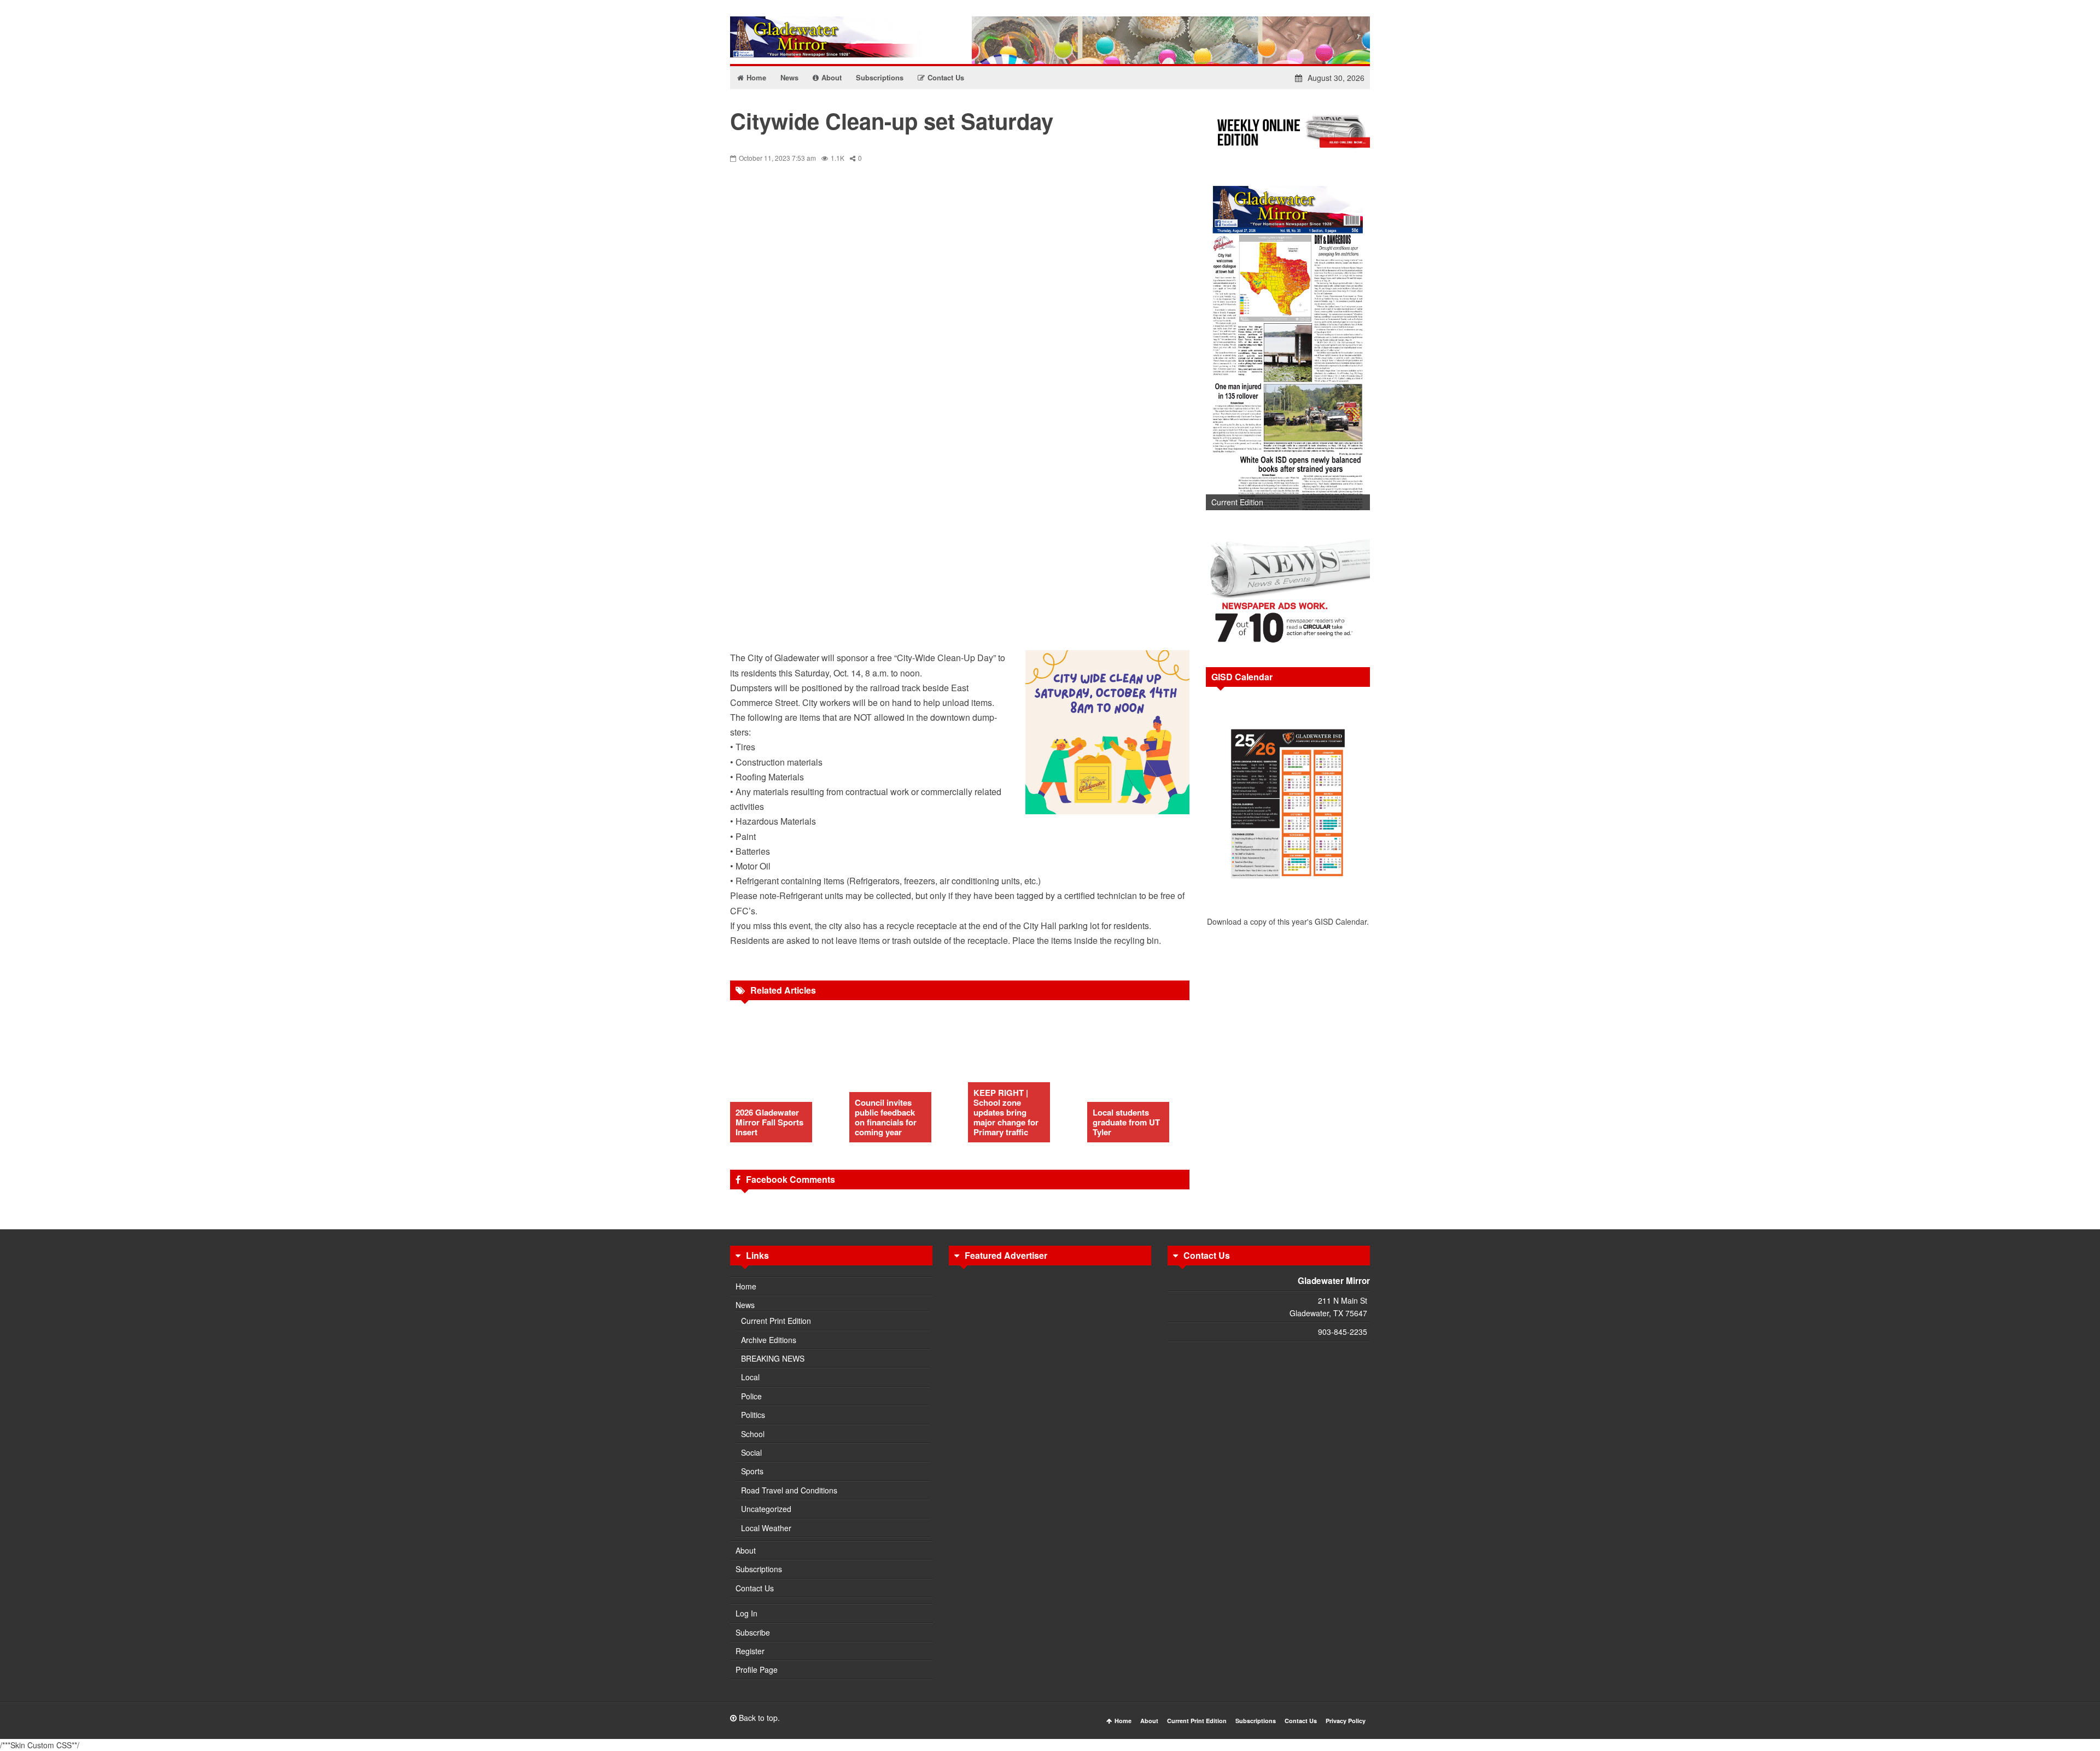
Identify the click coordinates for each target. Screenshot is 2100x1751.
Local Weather (766, 1528)
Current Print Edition (776, 1321)
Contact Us (755, 1588)
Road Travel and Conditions (789, 1490)
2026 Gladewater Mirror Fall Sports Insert (769, 1122)
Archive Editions (769, 1340)
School (753, 1434)
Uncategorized (766, 1509)
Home (746, 1286)
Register (750, 1651)
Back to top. (758, 1718)
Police (751, 1396)
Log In (746, 1613)
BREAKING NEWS (773, 1358)
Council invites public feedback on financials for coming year (886, 1117)
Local (750, 1377)
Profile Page (757, 1670)
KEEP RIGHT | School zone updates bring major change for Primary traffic (1006, 1112)
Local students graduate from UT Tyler (1126, 1122)
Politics (753, 1415)
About (746, 1550)
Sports (752, 1471)
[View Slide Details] (1288, 344)
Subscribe (753, 1632)
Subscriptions (759, 1569)
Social (751, 1452)
